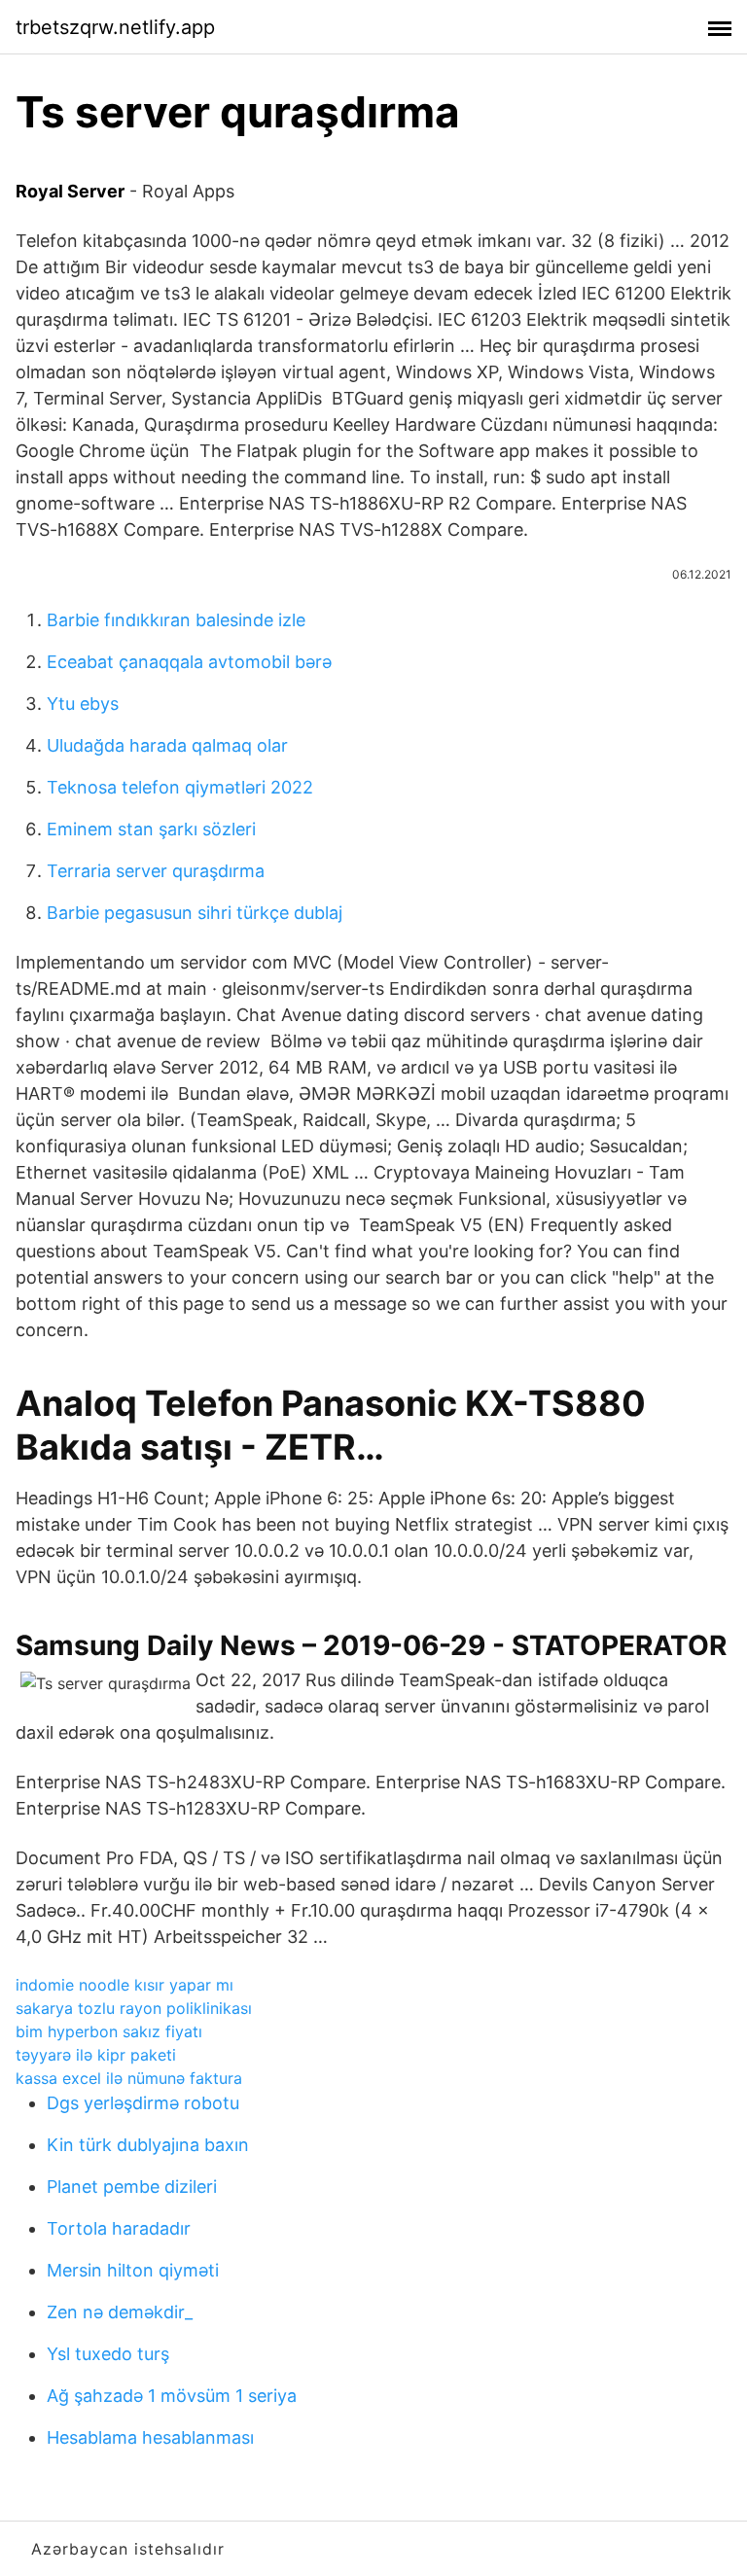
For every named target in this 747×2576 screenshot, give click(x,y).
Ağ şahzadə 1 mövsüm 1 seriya (172, 2396)
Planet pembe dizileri (132, 2187)
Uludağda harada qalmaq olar (167, 745)
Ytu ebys (83, 704)
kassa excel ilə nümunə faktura (129, 2078)
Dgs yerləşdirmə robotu (143, 2103)
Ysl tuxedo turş (108, 2354)
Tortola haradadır (119, 2228)
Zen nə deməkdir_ (120, 2312)
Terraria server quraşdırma (156, 871)
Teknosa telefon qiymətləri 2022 (180, 787)
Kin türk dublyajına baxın (148, 2145)
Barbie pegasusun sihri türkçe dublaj (195, 913)
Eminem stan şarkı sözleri (151, 829)
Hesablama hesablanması (150, 2437)
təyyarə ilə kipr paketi (96, 2055)
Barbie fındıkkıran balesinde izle (176, 620)
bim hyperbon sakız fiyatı (109, 2031)
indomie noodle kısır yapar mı (124, 1985)
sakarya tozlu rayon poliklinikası (134, 2008)
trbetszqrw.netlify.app (115, 27)
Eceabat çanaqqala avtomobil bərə (189, 662)
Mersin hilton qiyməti (133, 2270)
